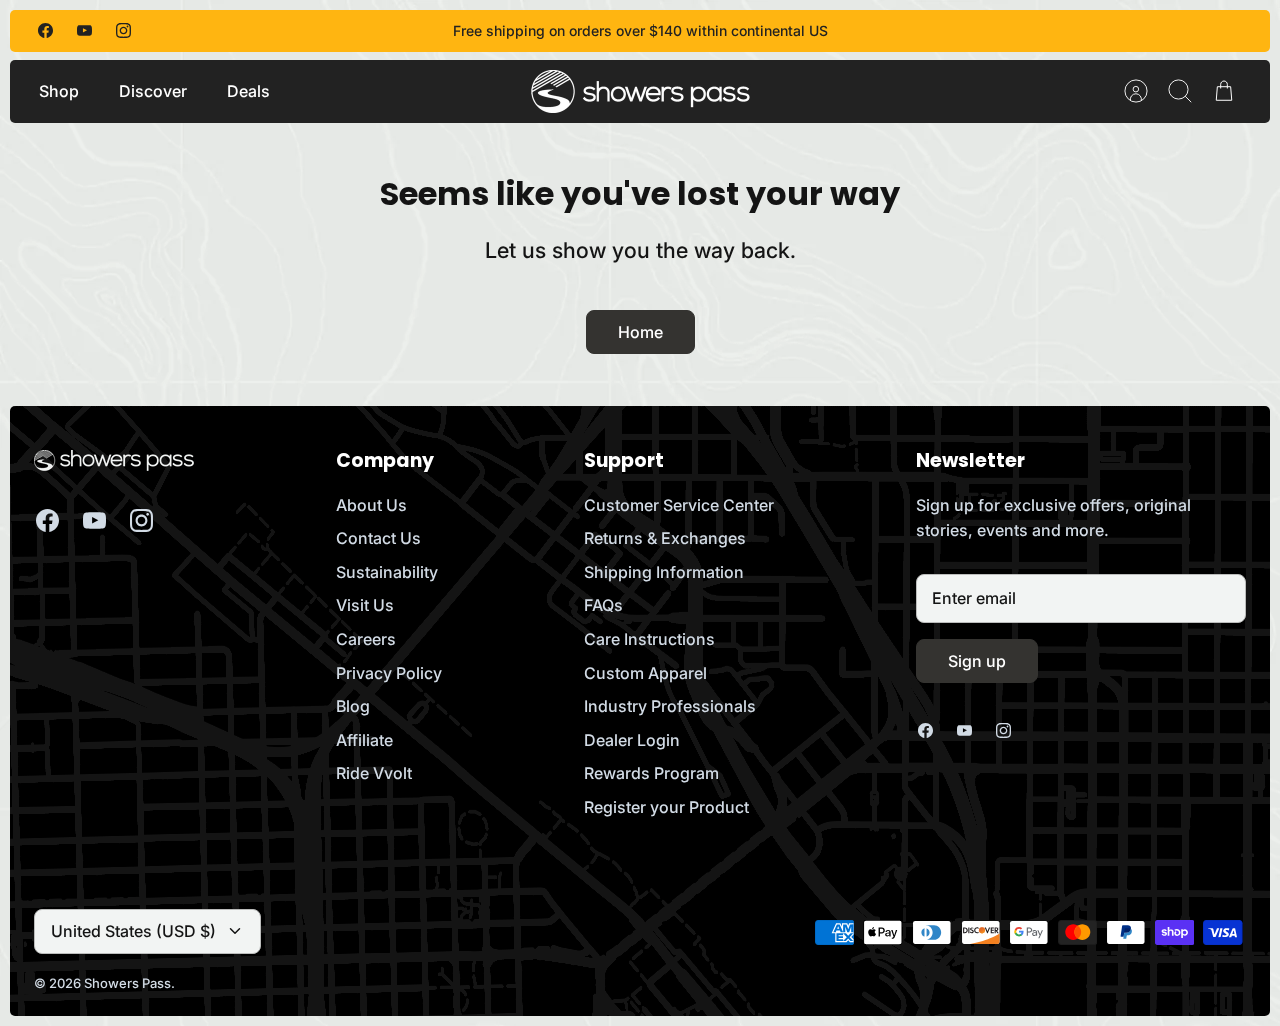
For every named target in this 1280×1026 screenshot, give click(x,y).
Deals (248, 91)
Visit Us (365, 605)
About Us (371, 505)
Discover (153, 91)
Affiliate (364, 740)
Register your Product (666, 807)
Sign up (977, 661)
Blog (353, 706)
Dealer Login (632, 740)
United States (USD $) (133, 931)
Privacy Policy (389, 673)
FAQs (603, 605)
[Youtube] (84, 30)
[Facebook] (45, 30)
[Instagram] (123, 30)
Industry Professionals (670, 706)
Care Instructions (649, 639)
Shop (59, 91)
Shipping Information (664, 572)
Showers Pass (127, 983)
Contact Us (378, 538)
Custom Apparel (645, 673)
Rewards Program (651, 773)
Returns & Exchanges (665, 538)
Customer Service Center (679, 505)
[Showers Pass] (641, 91)
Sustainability (387, 572)
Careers (366, 639)
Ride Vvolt (374, 773)
